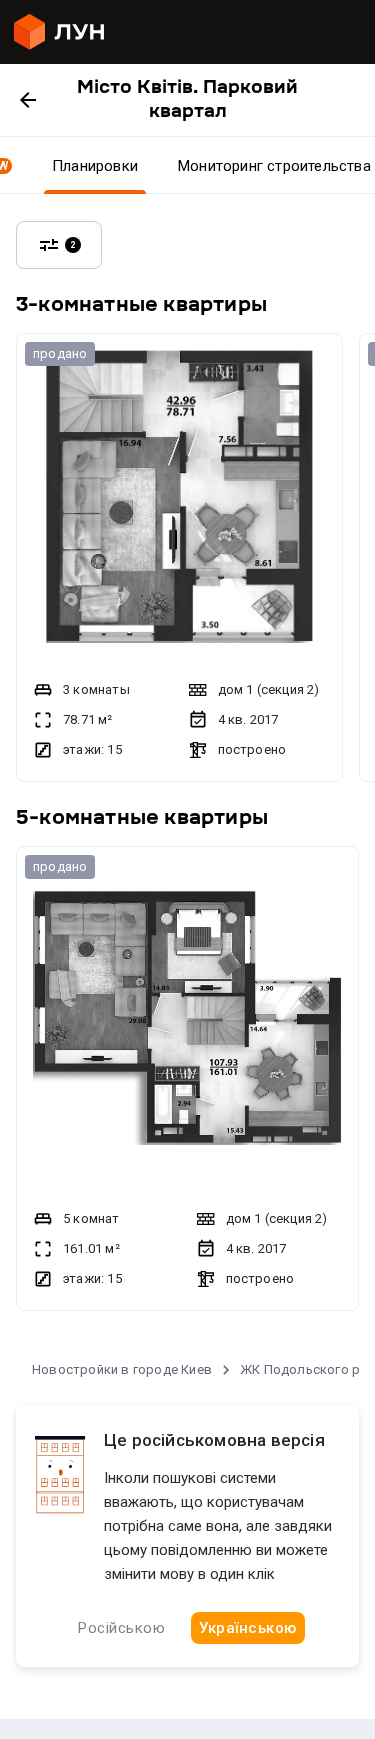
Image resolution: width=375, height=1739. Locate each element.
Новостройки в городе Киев (122, 1369)
